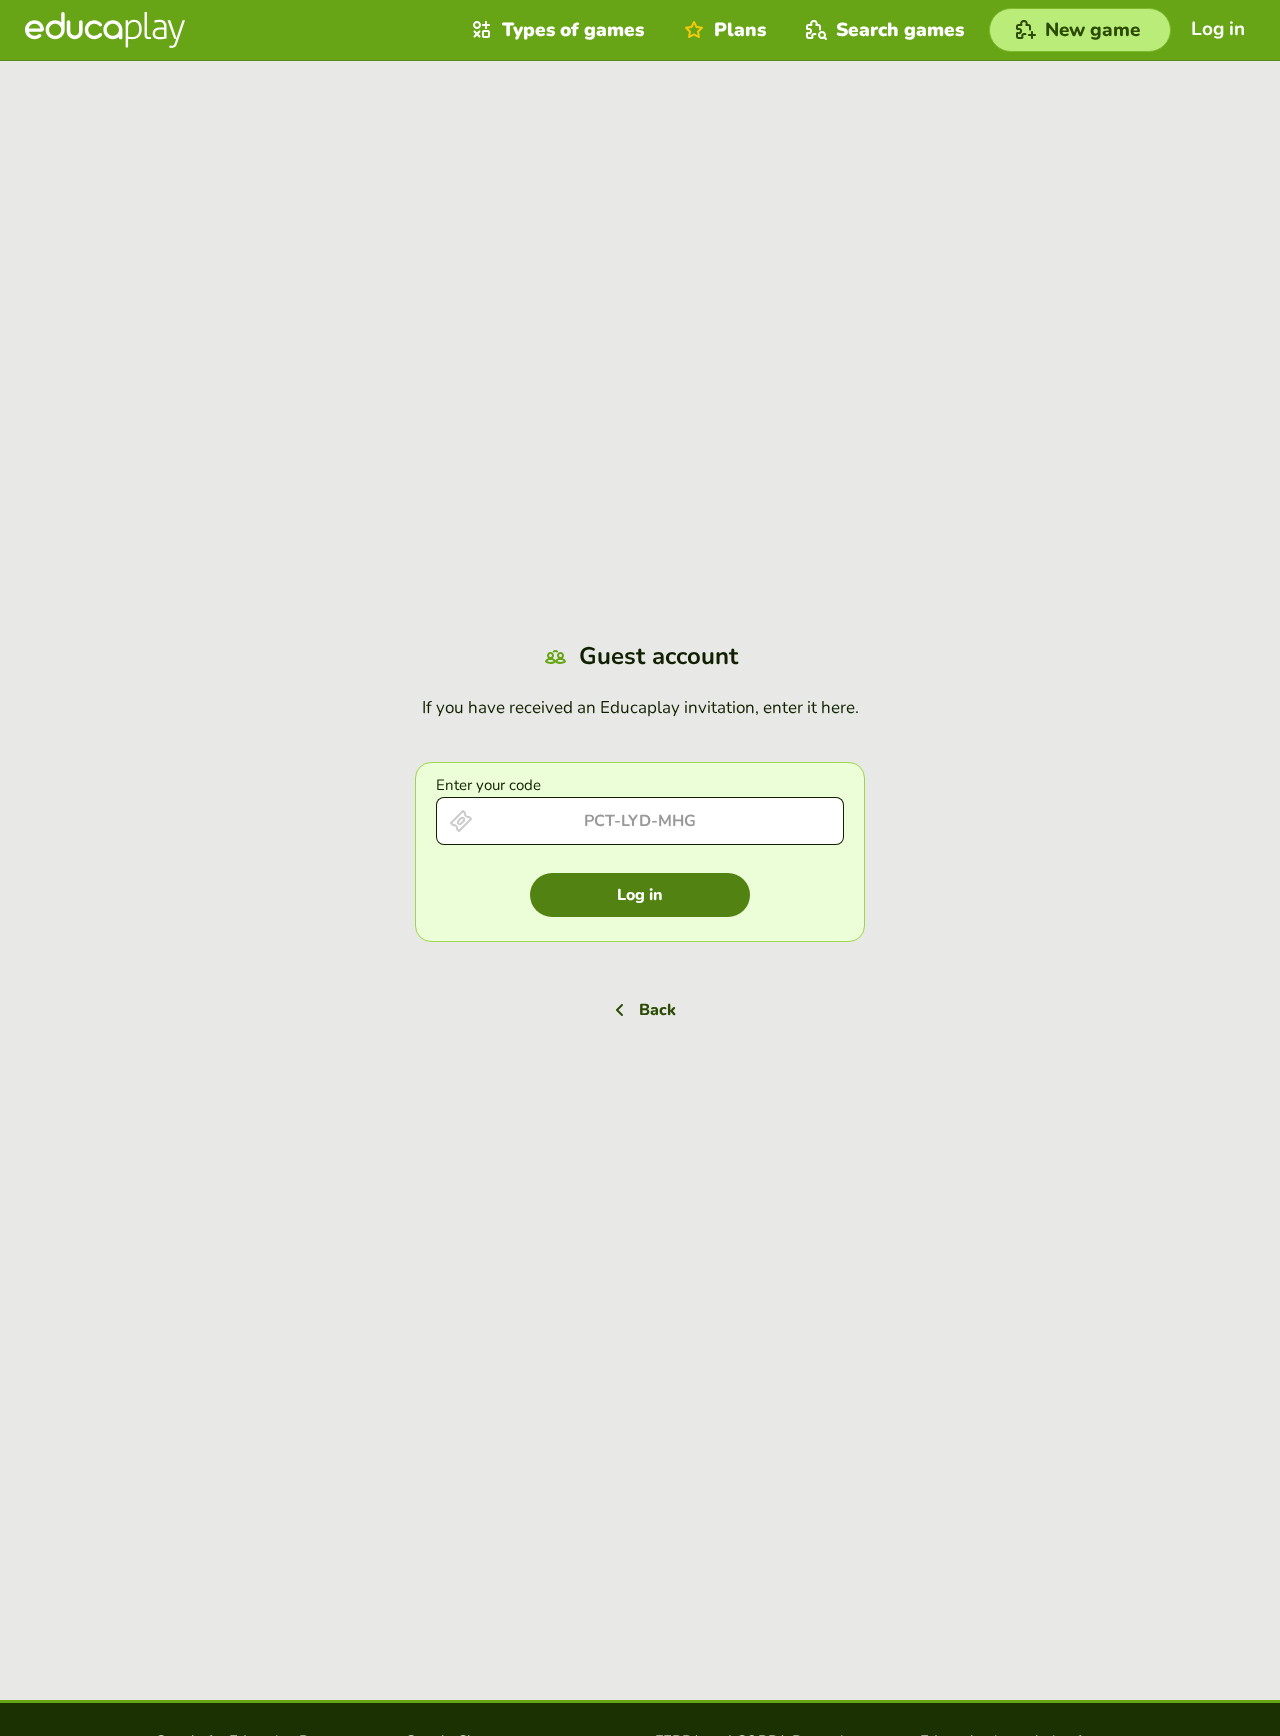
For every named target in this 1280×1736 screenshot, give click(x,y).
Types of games (573, 30)
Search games (900, 30)
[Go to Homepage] (105, 30)
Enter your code (488, 785)
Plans (740, 30)
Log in (640, 895)
